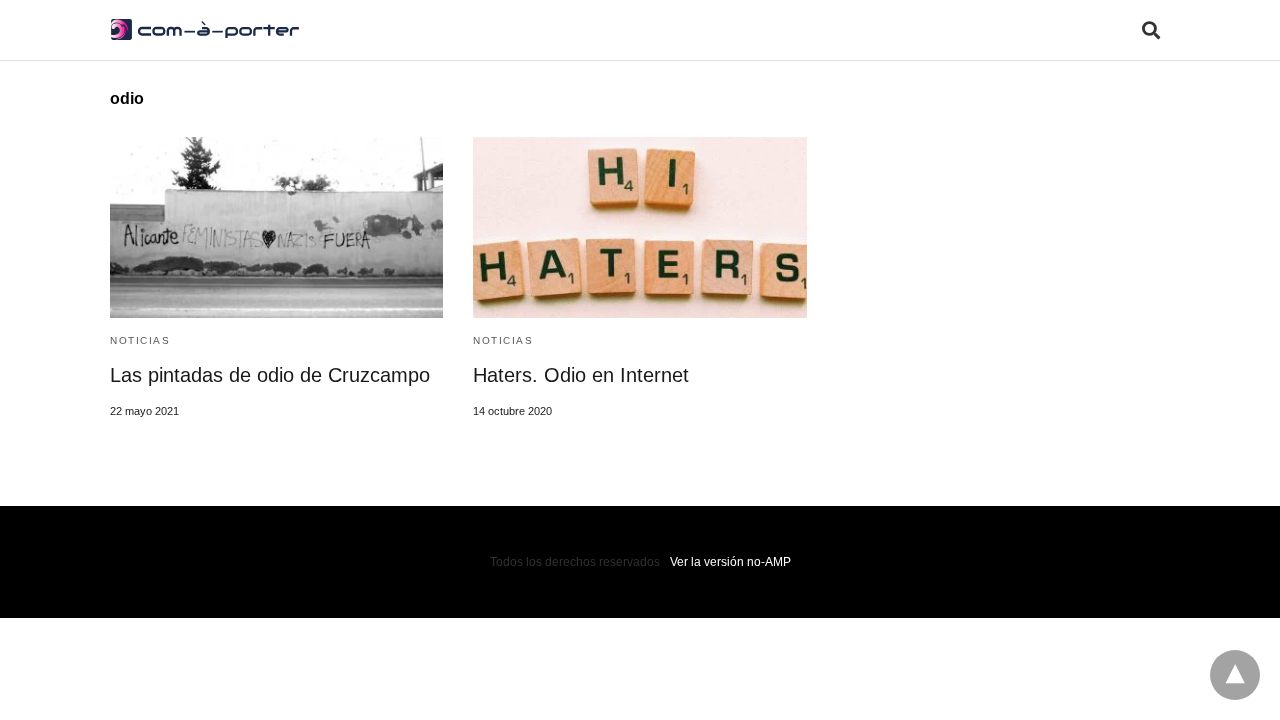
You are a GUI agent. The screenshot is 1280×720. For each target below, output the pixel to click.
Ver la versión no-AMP (730, 562)
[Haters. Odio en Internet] (639, 227)
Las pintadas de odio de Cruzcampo (270, 375)
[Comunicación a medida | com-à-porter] (205, 29)
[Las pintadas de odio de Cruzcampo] (276, 227)
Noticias (140, 340)
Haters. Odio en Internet (581, 375)
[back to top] (1235, 675)
